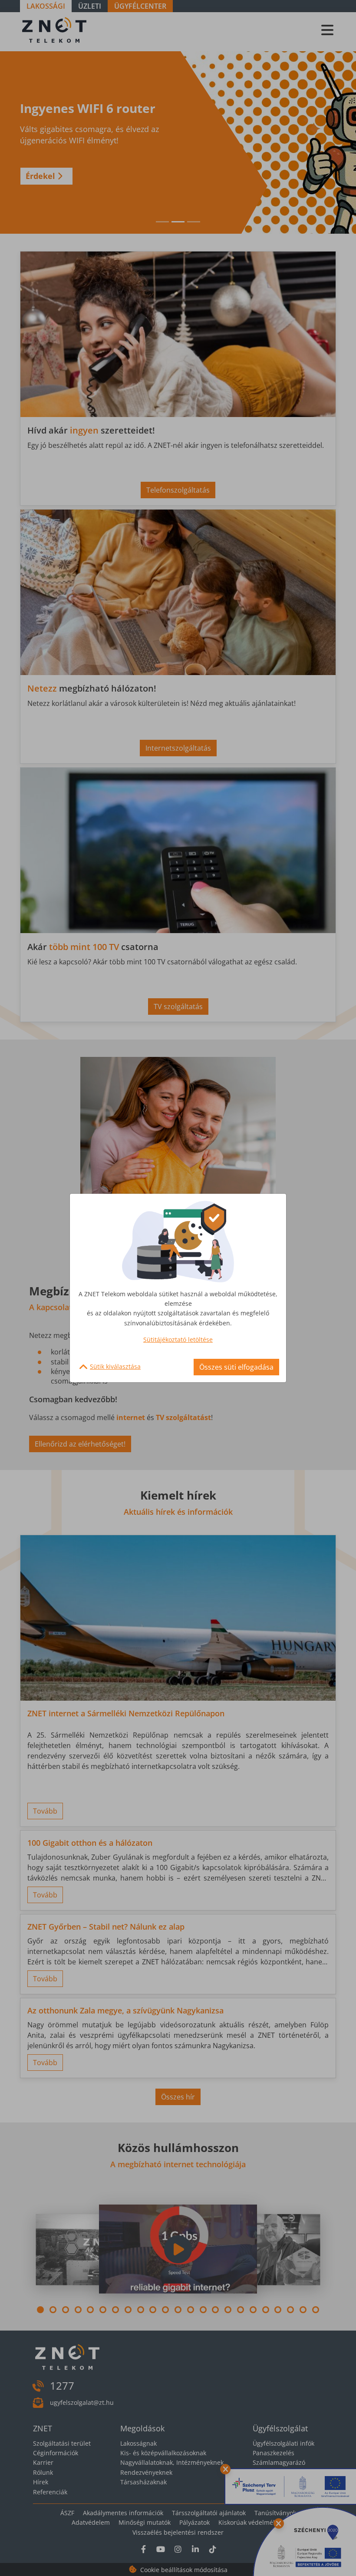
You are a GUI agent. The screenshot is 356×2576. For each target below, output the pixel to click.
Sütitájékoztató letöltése (178, 1339)
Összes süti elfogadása (236, 1367)
